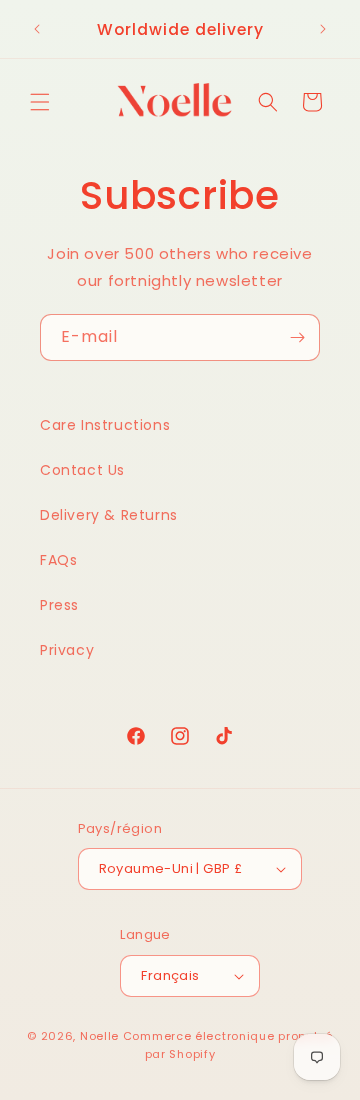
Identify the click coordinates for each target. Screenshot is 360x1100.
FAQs (58, 560)
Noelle (99, 1036)
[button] (40, 102)
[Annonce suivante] (323, 29)
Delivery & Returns (109, 515)
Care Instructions (105, 425)
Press (59, 605)
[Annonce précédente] (37, 29)
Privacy (67, 650)
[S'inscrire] (297, 337)
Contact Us (82, 470)
